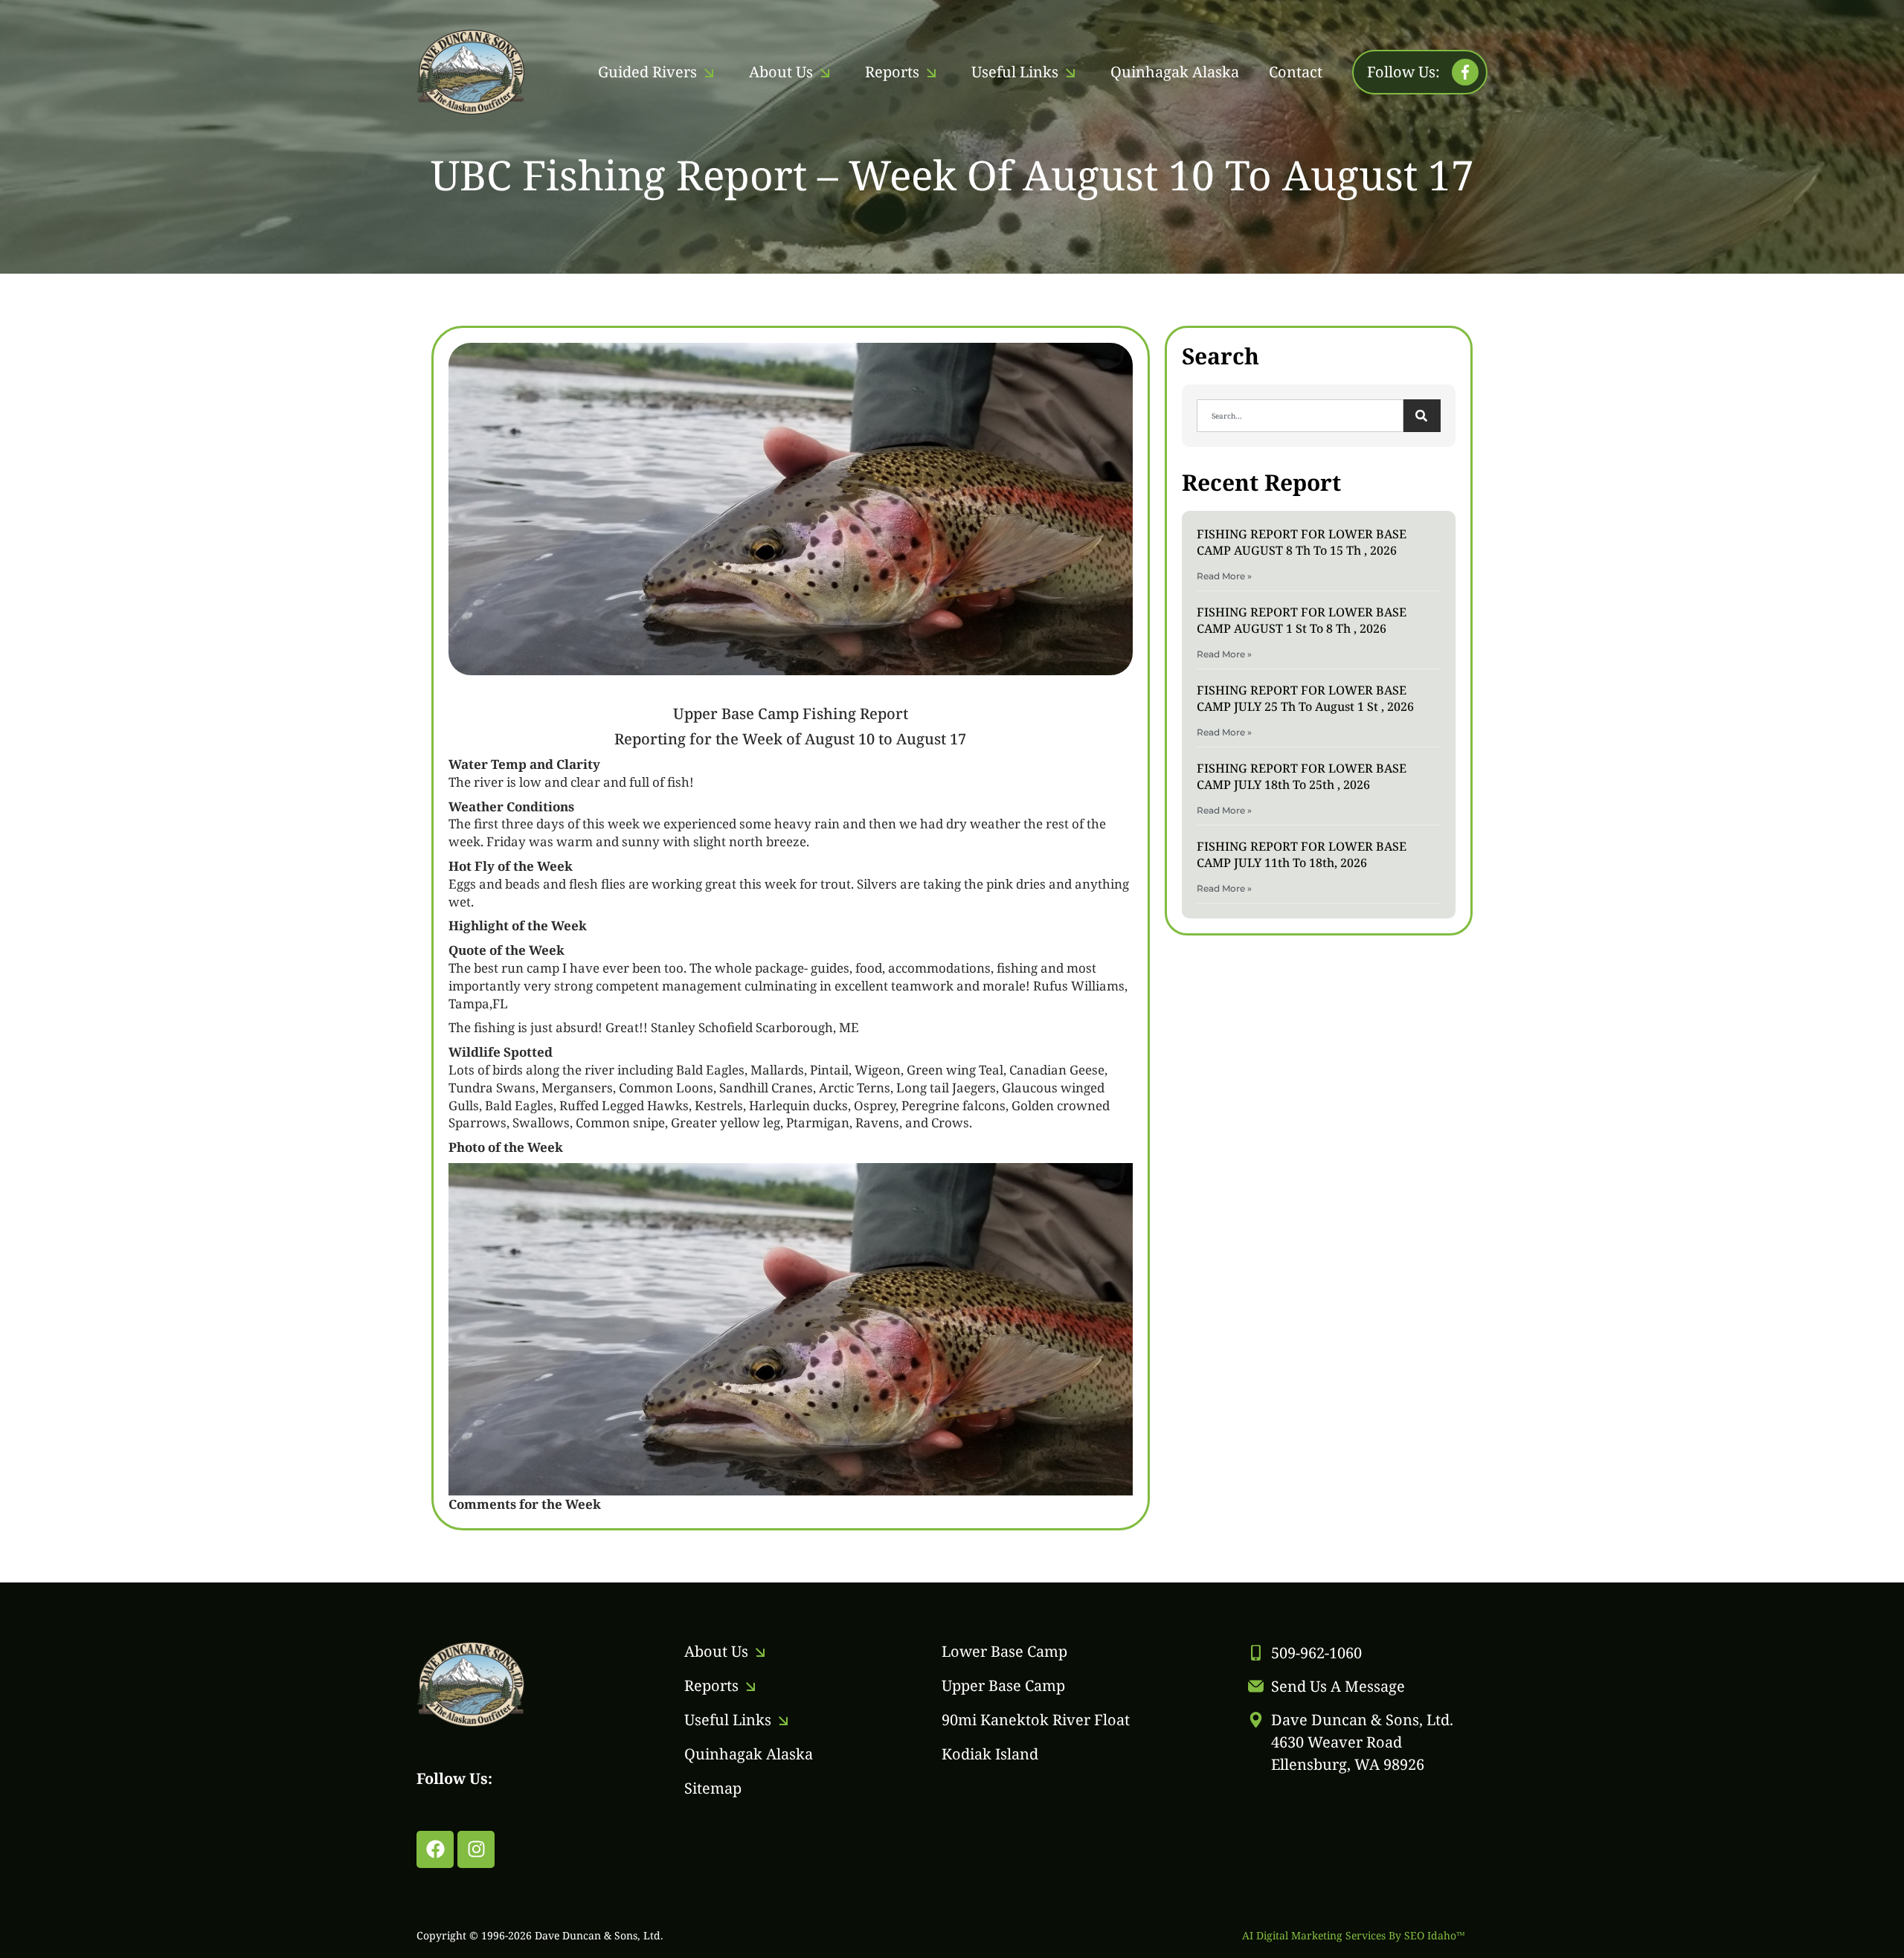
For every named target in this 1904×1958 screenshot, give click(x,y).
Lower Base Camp (1004, 1651)
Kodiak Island (990, 1754)
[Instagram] (476, 1849)
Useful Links (1015, 72)
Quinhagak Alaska (1175, 72)
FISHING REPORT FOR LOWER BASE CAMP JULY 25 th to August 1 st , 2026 (1305, 698)
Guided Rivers (647, 72)
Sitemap (713, 1788)
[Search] (1422, 416)
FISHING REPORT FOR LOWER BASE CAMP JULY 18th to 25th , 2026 (1302, 776)
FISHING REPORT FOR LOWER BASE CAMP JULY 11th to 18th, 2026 (1302, 854)
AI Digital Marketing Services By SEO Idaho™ (1354, 1935)
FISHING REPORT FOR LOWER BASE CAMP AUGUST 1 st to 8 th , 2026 (1302, 620)
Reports (892, 72)
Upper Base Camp (1003, 1685)
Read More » (1224, 576)
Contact (1296, 72)
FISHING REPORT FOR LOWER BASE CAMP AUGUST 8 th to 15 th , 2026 (1302, 542)
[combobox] (1300, 416)
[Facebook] (435, 1849)
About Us (781, 72)
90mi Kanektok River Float (1036, 1720)
